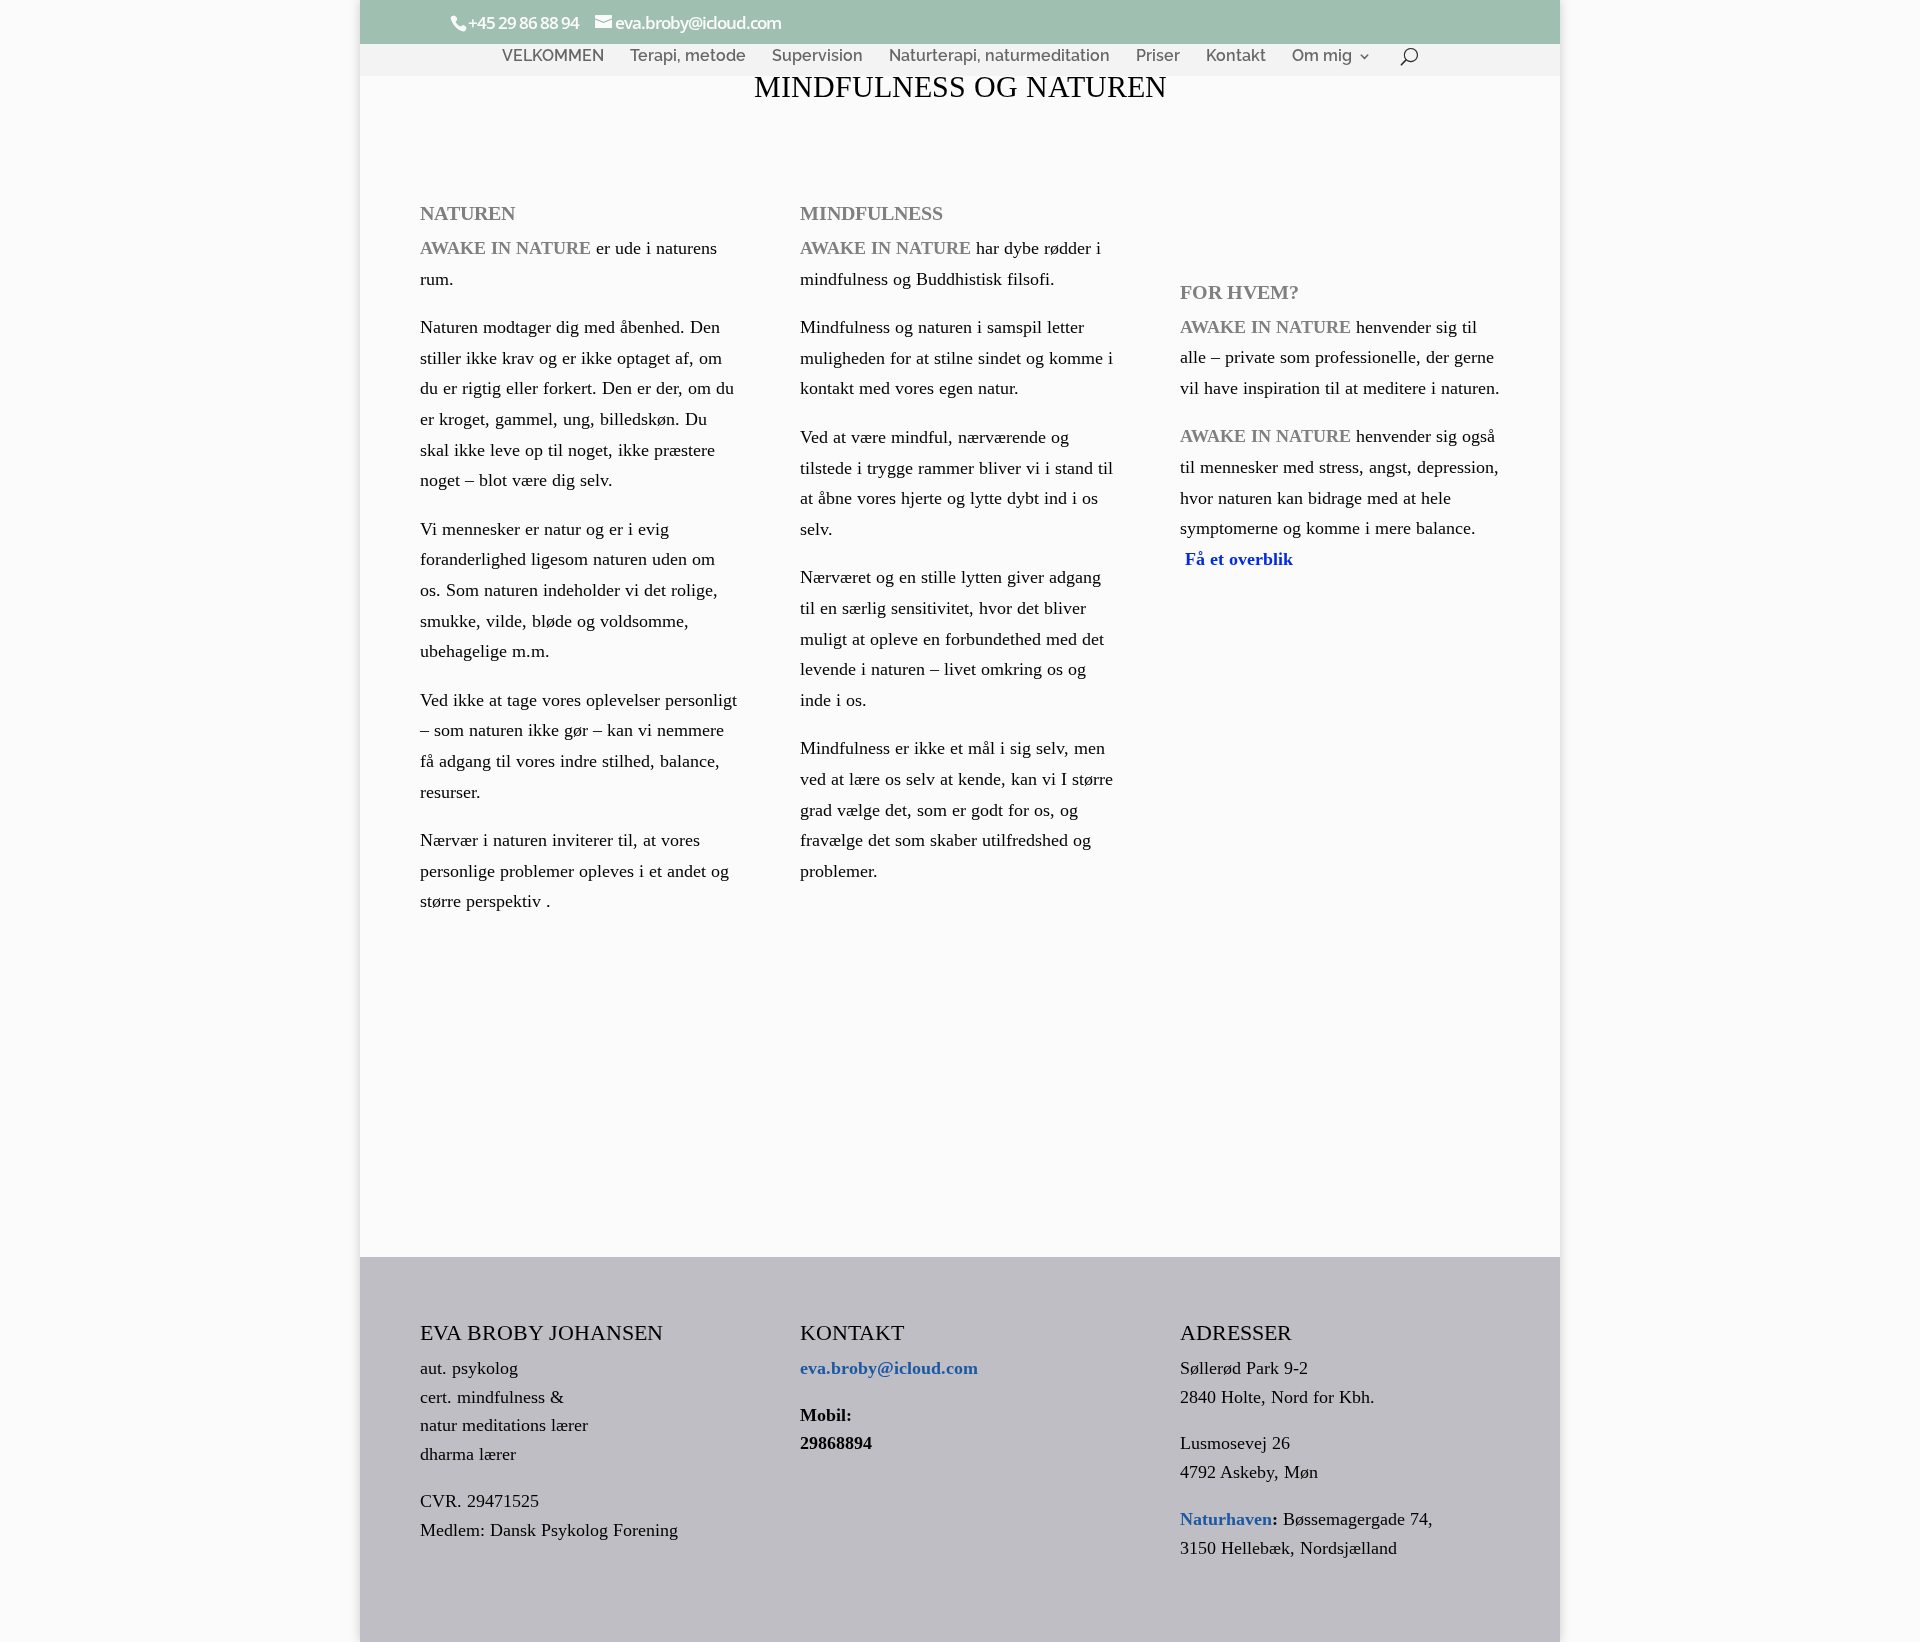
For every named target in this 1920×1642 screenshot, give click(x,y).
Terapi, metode (688, 57)
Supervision (817, 57)
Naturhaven (1226, 1519)
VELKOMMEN (553, 57)
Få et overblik (1239, 559)
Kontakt (1236, 57)
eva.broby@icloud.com (889, 1368)
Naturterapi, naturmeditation (999, 57)
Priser (1158, 57)
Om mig (1322, 57)
